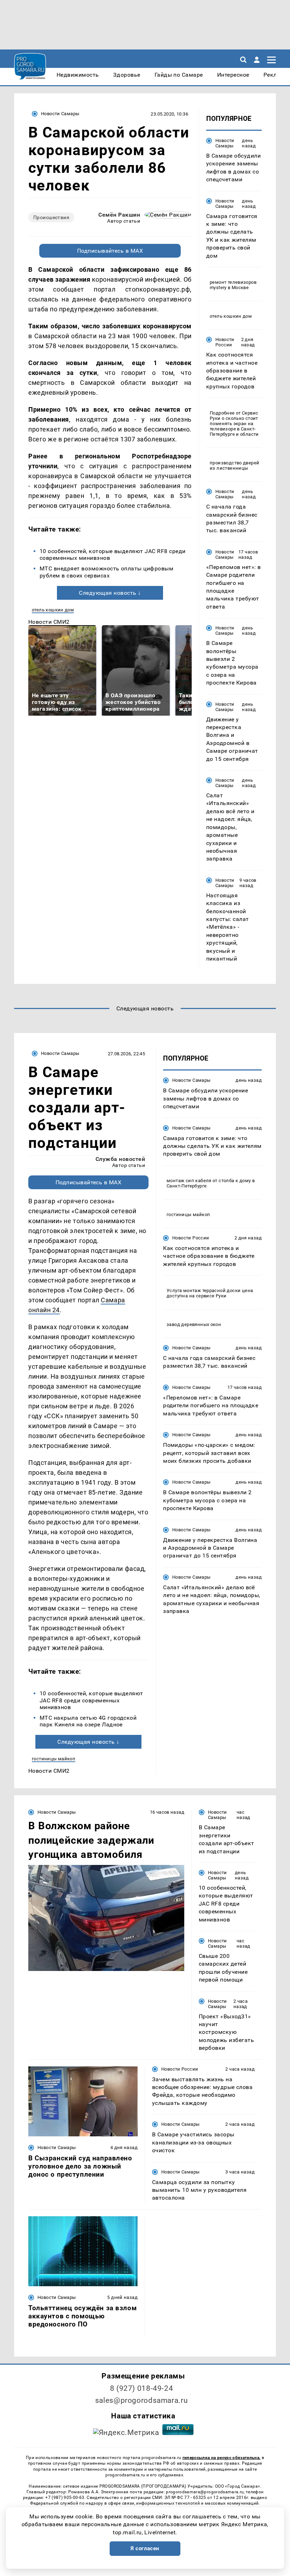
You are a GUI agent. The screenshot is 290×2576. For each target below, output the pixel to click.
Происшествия (51, 217)
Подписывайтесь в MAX (110, 251)
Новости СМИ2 (49, 622)
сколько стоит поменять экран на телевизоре (234, 424)
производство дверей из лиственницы (234, 465)
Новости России (225, 342)
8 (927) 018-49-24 (142, 2388)
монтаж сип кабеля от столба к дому (209, 1181)
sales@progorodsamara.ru (141, 2400)
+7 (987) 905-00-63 (65, 2498)
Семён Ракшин (119, 215)
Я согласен (145, 2548)
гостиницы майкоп (54, 1759)
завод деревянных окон (194, 1324)
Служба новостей (120, 1159)
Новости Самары (60, 114)
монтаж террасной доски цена (218, 1290)
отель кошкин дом (53, 610)
